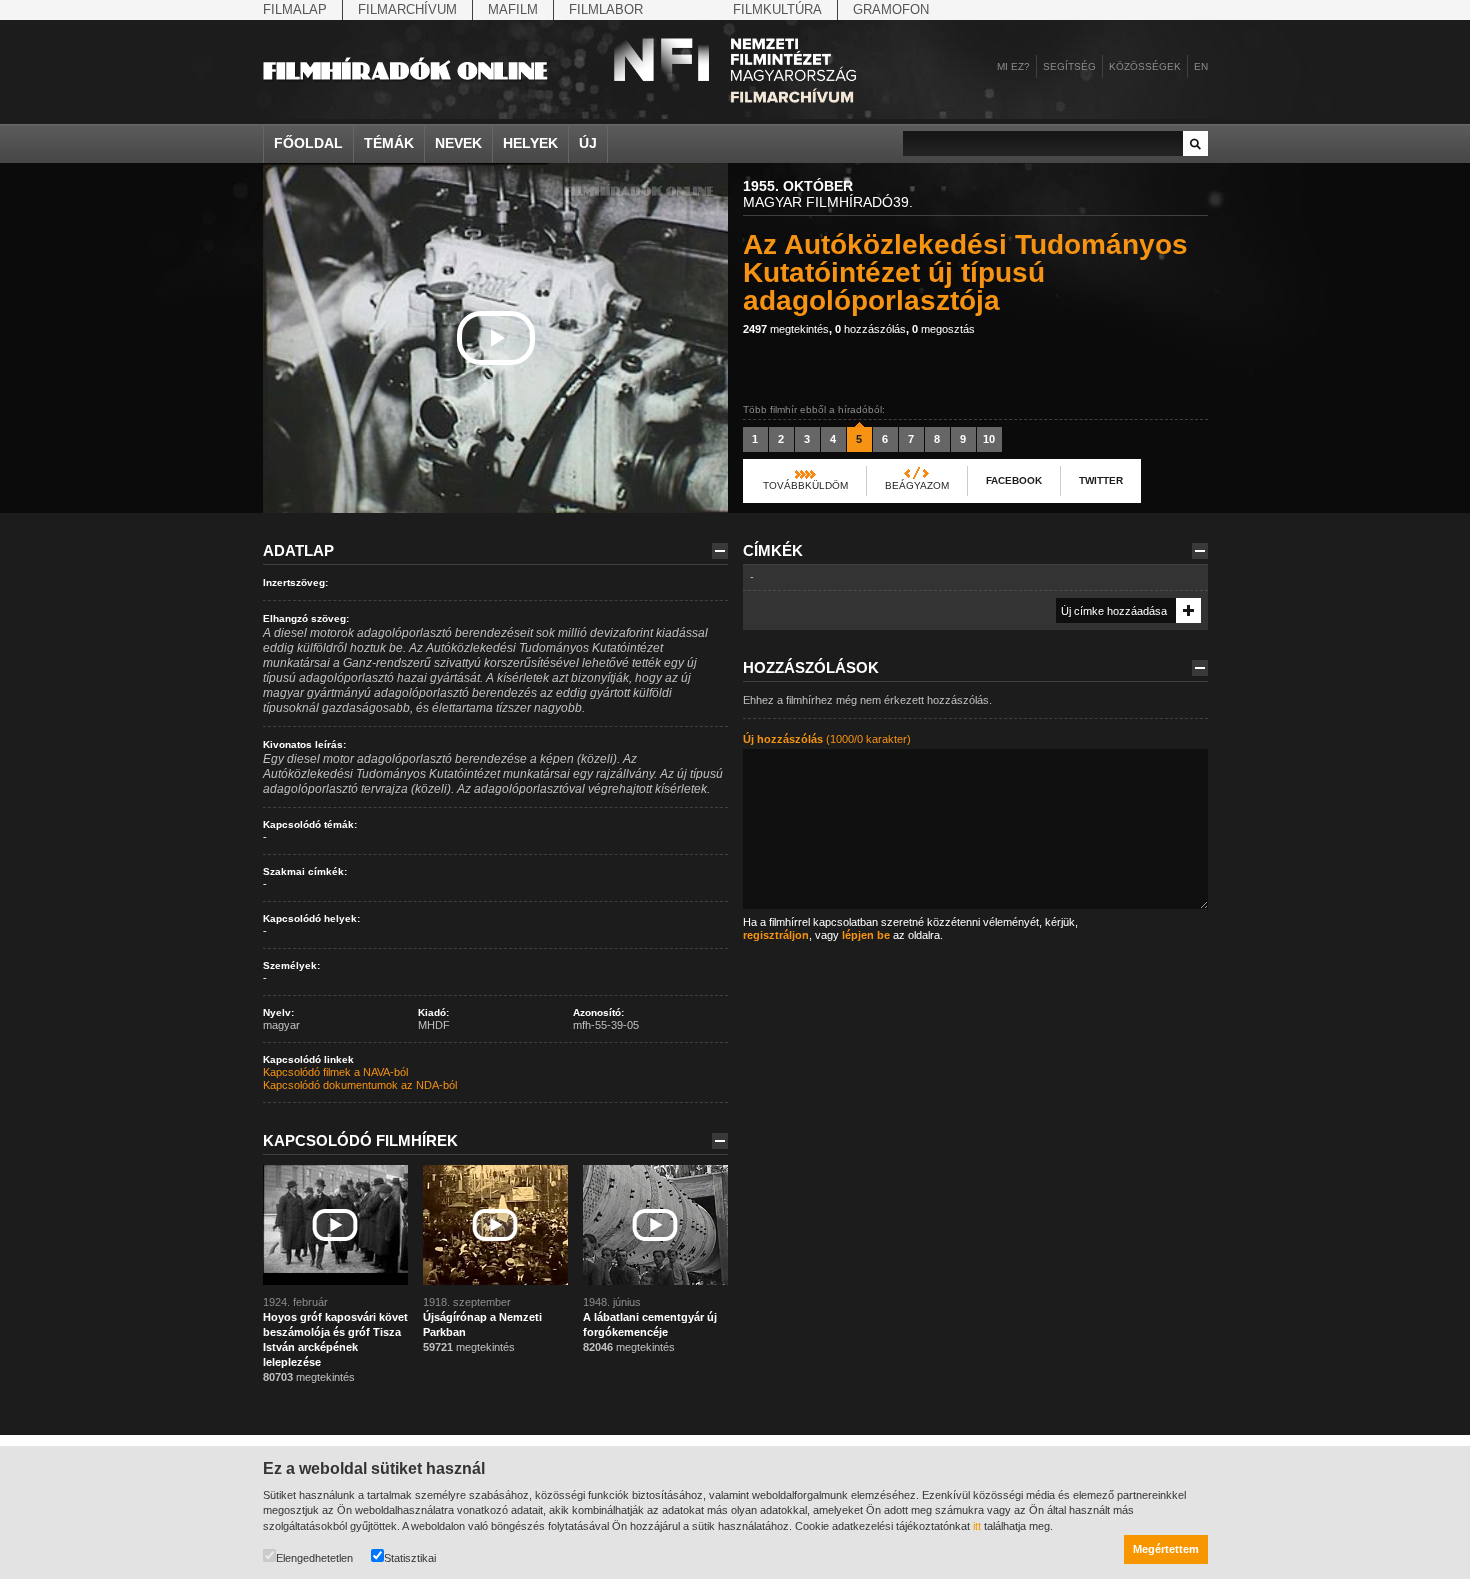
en (1201, 66)
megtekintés (786, 329)
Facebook (1014, 480)
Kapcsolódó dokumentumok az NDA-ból (360, 1085)
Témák (389, 143)
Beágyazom (917, 485)
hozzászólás (870, 329)
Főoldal (308, 143)
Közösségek (1145, 66)
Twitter (1101, 480)
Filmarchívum (407, 9)
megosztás (943, 329)
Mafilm (513, 9)
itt (977, 1526)
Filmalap (295, 9)
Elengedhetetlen (314, 1558)
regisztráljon (776, 935)
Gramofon (891, 9)
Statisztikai (410, 1558)
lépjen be (866, 935)
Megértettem (1166, 1549)
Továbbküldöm (805, 485)
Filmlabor (606, 9)
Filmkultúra (777, 9)
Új (588, 143)
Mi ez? (1013, 66)
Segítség (1069, 66)
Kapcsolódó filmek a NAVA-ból (335, 1072)
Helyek (530, 143)
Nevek (458, 143)
